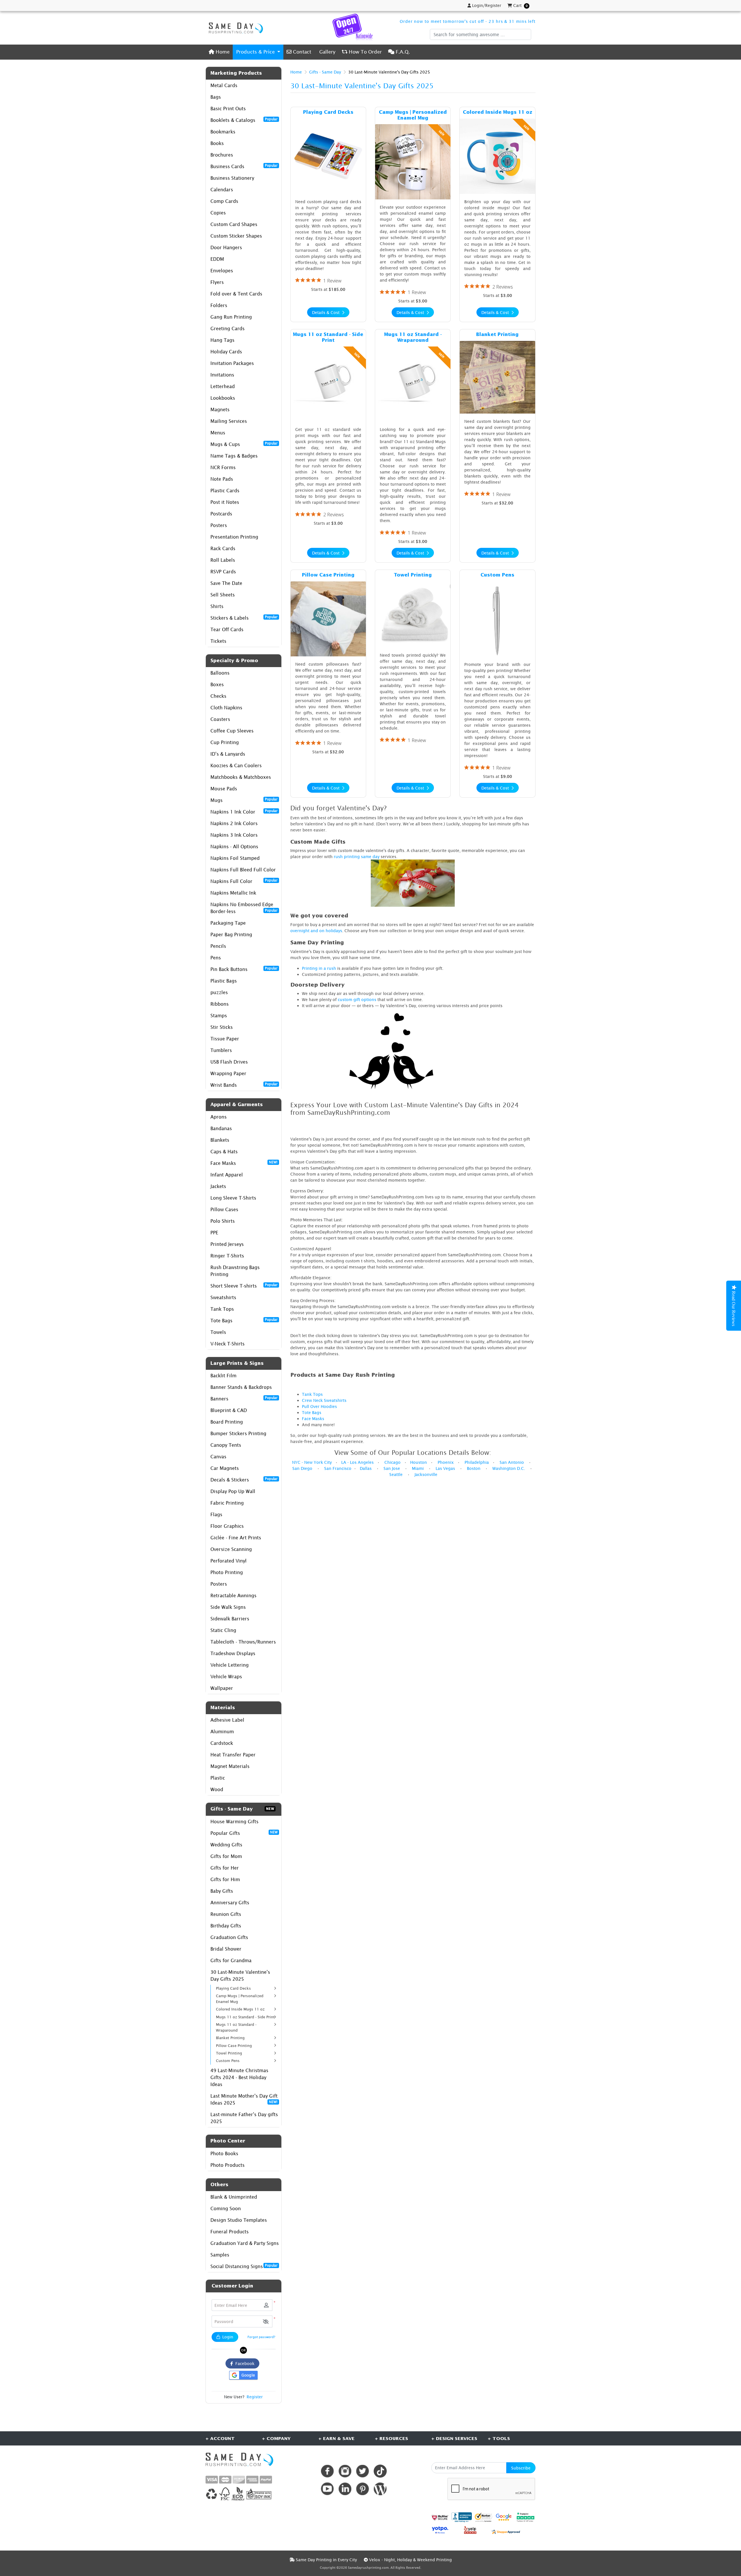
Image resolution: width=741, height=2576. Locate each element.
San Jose (392, 1468)
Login (227, 2337)
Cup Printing (225, 742)
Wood (217, 1789)
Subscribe (521, 2468)
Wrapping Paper (228, 1073)
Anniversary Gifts (230, 1903)
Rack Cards (223, 548)
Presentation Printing (234, 537)
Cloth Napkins (226, 708)
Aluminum (222, 1732)
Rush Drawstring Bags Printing (235, 1271)
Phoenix (446, 1462)
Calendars (222, 190)
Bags (216, 97)
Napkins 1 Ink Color (244, 811)
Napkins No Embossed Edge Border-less (244, 908)
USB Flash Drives (229, 1062)
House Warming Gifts (234, 1822)
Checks (218, 696)
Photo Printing (227, 1572)
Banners (244, 1398)
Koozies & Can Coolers (236, 765)
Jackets (218, 1186)
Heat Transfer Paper (233, 1755)
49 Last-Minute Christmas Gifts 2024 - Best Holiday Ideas (239, 2077)
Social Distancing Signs (244, 2266)
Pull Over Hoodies (319, 1406)
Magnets (220, 410)
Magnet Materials (230, 1766)
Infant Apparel (227, 1175)
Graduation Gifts (229, 1937)
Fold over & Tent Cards (236, 294)
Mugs (244, 800)
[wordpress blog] (380, 2489)
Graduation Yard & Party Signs (245, 2243)
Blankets (220, 1140)
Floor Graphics (227, 1526)
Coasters (220, 719)
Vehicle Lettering (230, 1665)
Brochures (222, 155)
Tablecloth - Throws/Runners (243, 1642)
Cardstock (222, 1743)
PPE (214, 1233)
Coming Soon (226, 2208)
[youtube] (327, 2489)
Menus (218, 433)
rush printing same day (357, 856)
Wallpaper (222, 1688)
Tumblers (221, 1050)
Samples (220, 2255)
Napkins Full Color (244, 881)
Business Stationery (232, 178)
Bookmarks (223, 132)
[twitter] (363, 2471)
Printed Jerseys (227, 1244)
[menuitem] (219, 52)
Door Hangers (226, 247)
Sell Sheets (223, 595)
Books (217, 143)
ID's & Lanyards (228, 754)
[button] (266, 2321)
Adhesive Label (227, 1720)
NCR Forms (223, 467)
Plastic (218, 1778)
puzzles (219, 992)
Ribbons (220, 1004)
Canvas (218, 1457)
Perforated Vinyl (229, 1561)
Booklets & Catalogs (244, 120)
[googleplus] (440, 2517)
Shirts (217, 606)
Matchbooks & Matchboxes (241, 777)
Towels (218, 1332)
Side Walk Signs (228, 1607)
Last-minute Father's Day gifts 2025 (244, 2118)
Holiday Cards (226, 352)
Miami (418, 1468)
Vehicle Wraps (226, 1677)
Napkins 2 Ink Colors (234, 823)
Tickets (218, 641)
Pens (216, 958)
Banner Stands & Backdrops (241, 1387)
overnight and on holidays (316, 931)
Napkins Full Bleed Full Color (243, 870)
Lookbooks (223, 398)
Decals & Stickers (244, 1479)
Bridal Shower (226, 1949)
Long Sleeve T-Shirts (233, 1198)
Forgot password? (261, 2337)
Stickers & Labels (244, 618)
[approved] (506, 2531)
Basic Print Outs (228, 109)
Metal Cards (224, 85)
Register (255, 2397)
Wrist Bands (244, 1085)
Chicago (392, 1462)
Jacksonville (426, 1474)
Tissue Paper (225, 1039)
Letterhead (223, 386)
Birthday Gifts (226, 1926)
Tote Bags (244, 1320)
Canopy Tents (226, 1445)
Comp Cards (224, 201)
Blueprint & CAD (229, 1410)
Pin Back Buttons (244, 969)
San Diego (302, 1468)
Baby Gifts (222, 1891)
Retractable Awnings (233, 1595)
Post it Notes (225, 502)
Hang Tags (222, 340)
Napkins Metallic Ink (233, 893)
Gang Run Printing (231, 317)
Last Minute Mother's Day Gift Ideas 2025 (244, 2099)
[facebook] (327, 2471)
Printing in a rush (319, 968)
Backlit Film (223, 1376)
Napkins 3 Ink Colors (234, 835)
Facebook (244, 2363)
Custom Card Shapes (234, 224)
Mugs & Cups (244, 444)
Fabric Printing (227, 1503)
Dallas (366, 1468)
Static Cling (223, 1630)
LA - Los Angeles (357, 1462)
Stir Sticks (222, 1027)
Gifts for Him (225, 1879)
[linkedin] (345, 2489)
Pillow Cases (224, 1209)
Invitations (222, 375)
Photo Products (228, 2165)
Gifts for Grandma (231, 1960)
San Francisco (338, 1468)
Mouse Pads (224, 789)
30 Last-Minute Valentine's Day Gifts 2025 (240, 1975)
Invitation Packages (232, 363)
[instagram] (345, 2471)
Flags (216, 1514)
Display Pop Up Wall (233, 1491)
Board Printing (227, 1422)
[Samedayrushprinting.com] (234, 28)
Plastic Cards (225, 491)
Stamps (219, 1016)
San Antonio (512, 1462)
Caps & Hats (224, 1152)
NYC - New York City (312, 1462)
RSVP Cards (223, 572)
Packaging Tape (228, 923)
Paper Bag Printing (231, 934)
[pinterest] (363, 2489)
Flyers (217, 282)
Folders (219, 305)
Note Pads (222, 479)
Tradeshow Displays (233, 1653)
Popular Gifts (244, 1833)
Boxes (217, 684)
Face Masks (244, 1163)
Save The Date (226, 583)
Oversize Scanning (231, 1549)
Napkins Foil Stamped (235, 858)
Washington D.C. (509, 1468)
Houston (419, 1462)
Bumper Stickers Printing (238, 1433)
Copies (218, 213)
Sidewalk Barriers (230, 1619)
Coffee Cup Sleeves (232, 731)
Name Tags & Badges (234, 456)
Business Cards (244, 166)
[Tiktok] (380, 2471)
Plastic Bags (224, 981)
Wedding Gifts (226, 1845)
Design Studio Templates (239, 2220)
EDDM (217, 259)
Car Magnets (225, 1468)
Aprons (219, 1117)
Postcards (221, 514)
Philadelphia (477, 1462)
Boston (474, 1468)
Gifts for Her (225, 1868)
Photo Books (224, 2153)
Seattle (396, 1474)
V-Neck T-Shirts (228, 1344)
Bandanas (221, 1128)
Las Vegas (445, 1468)
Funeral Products (230, 2232)
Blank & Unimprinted (234, 2197)
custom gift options (357, 999)
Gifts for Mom (226, 1856)
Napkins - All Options (234, 847)
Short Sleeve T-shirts (244, 1286)
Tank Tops (222, 1309)
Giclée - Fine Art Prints (236, 1538)
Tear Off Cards (227, 629)
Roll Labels (223, 560)
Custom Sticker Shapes (236, 236)
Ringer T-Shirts (227, 1256)
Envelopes (222, 271)
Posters (219, 525)
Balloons (220, 673)
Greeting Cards (228, 328)
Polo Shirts (223, 1221)
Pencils (218, 946)
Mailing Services (229, 421)
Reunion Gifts (226, 1914)
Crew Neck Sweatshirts (324, 1400)
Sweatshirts (223, 1297)
